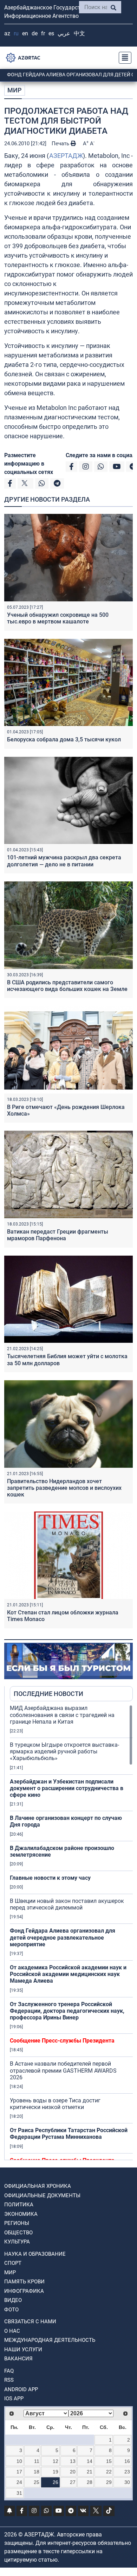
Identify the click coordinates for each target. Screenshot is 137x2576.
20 (73, 2472)
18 (37, 2472)
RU (16, 33)
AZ (7, 33)
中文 (79, 33)
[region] (71, 1932)
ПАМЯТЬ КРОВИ (24, 2282)
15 (109, 2461)
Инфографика (24, 2291)
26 (56, 2482)
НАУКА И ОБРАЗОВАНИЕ (35, 2254)
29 (109, 2482)
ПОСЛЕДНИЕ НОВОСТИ (48, 1694)
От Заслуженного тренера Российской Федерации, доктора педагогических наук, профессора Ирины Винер (67, 2011)
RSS (9, 2380)
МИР (15, 90)
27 (73, 2482)
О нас (12, 2331)
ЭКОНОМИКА (21, 2214)
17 (19, 2472)
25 (37, 2482)
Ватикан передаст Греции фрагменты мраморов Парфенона (58, 1235)
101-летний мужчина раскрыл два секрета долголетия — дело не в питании (64, 861)
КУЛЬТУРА (17, 2242)
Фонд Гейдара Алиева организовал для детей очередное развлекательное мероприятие (63, 1937)
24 (19, 2482)
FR (43, 33)
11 (37, 2461)
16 (127, 2461)
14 (90, 2461)
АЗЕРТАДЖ (66, 156)
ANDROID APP (21, 2389)
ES (51, 33)
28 (90, 2482)
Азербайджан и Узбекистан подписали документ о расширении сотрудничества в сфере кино (67, 1788)
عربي (64, 33)
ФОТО (11, 2310)
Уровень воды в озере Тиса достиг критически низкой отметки (55, 2104)
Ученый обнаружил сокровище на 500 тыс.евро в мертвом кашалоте (58, 618)
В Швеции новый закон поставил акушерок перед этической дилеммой (67, 1904)
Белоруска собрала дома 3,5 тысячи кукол (64, 739)
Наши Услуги (23, 2350)
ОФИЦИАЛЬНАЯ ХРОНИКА (38, 2186)
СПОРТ (13, 2263)
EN (25, 33)
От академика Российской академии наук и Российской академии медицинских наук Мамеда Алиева (68, 1974)
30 (127, 2482)
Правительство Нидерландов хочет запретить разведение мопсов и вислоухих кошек (64, 1488)
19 (56, 2472)
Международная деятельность (50, 2340)
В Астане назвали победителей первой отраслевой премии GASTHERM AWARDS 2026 (63, 2070)
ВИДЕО (13, 2300)
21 (90, 2472)
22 (109, 2472)
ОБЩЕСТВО (18, 2233)
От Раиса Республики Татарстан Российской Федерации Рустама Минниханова (69, 2134)
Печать (61, 144)
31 (19, 2493)
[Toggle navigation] (123, 58)
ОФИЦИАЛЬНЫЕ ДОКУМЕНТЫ (42, 2195)
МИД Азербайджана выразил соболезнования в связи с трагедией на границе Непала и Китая (62, 1715)
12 (56, 2461)
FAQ (9, 2371)
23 (127, 2472)
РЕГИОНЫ (17, 2223)
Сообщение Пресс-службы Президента (62, 2041)
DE (35, 33)
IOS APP (14, 2399)
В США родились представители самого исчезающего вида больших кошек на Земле (67, 986)
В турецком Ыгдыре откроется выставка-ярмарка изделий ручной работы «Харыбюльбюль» (64, 1751)
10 (19, 2461)
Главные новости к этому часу (50, 1878)
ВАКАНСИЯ (18, 2359)
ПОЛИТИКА (19, 2205)
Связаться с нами (30, 2322)
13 (73, 2461)
